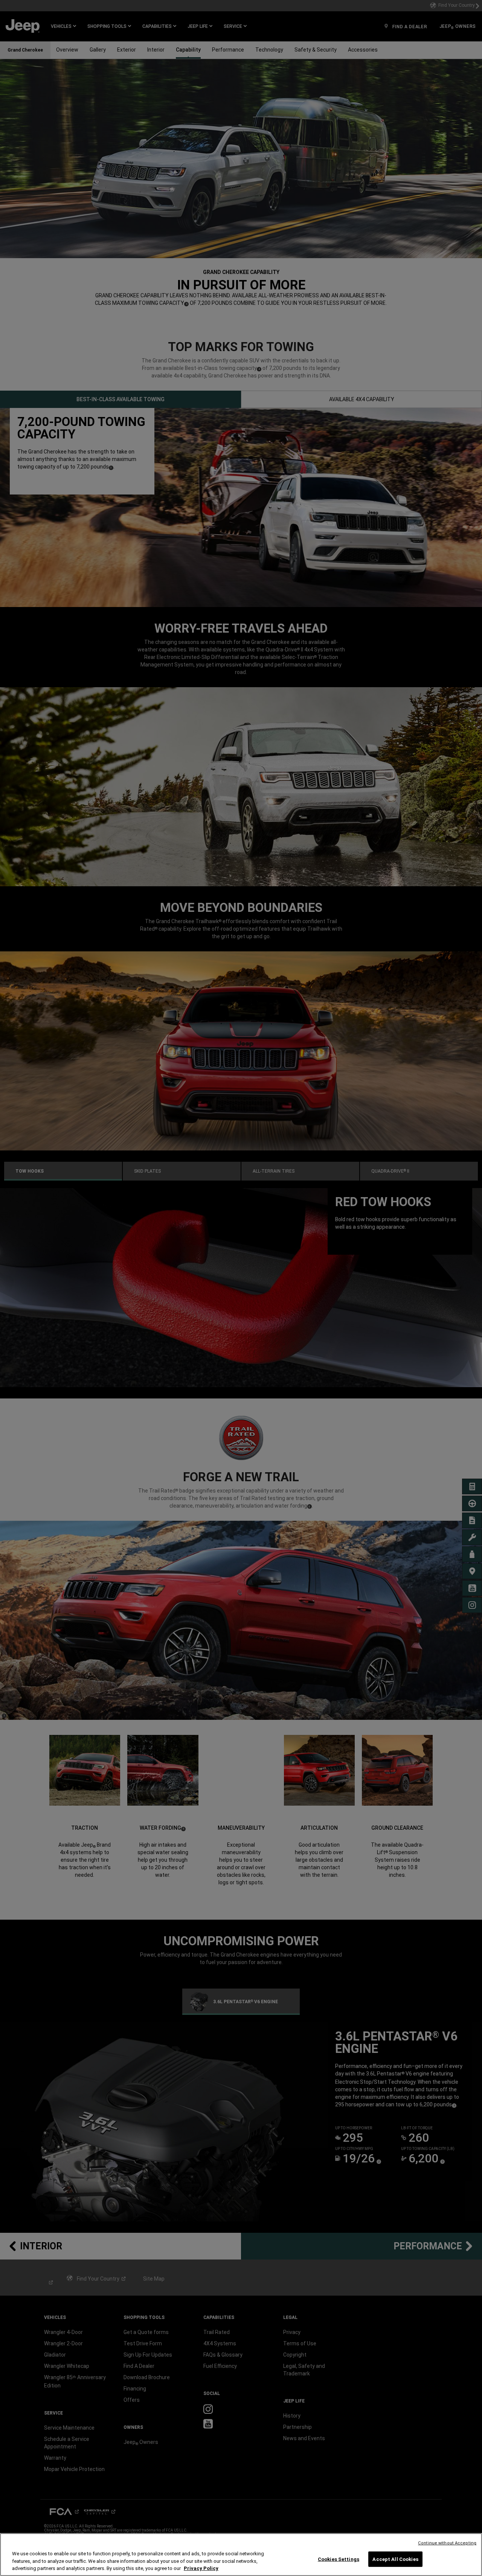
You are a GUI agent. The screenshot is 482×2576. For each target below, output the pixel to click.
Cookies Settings (339, 2559)
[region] (241, 2555)
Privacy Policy (201, 2568)
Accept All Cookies (395, 2559)
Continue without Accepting (447, 2543)
